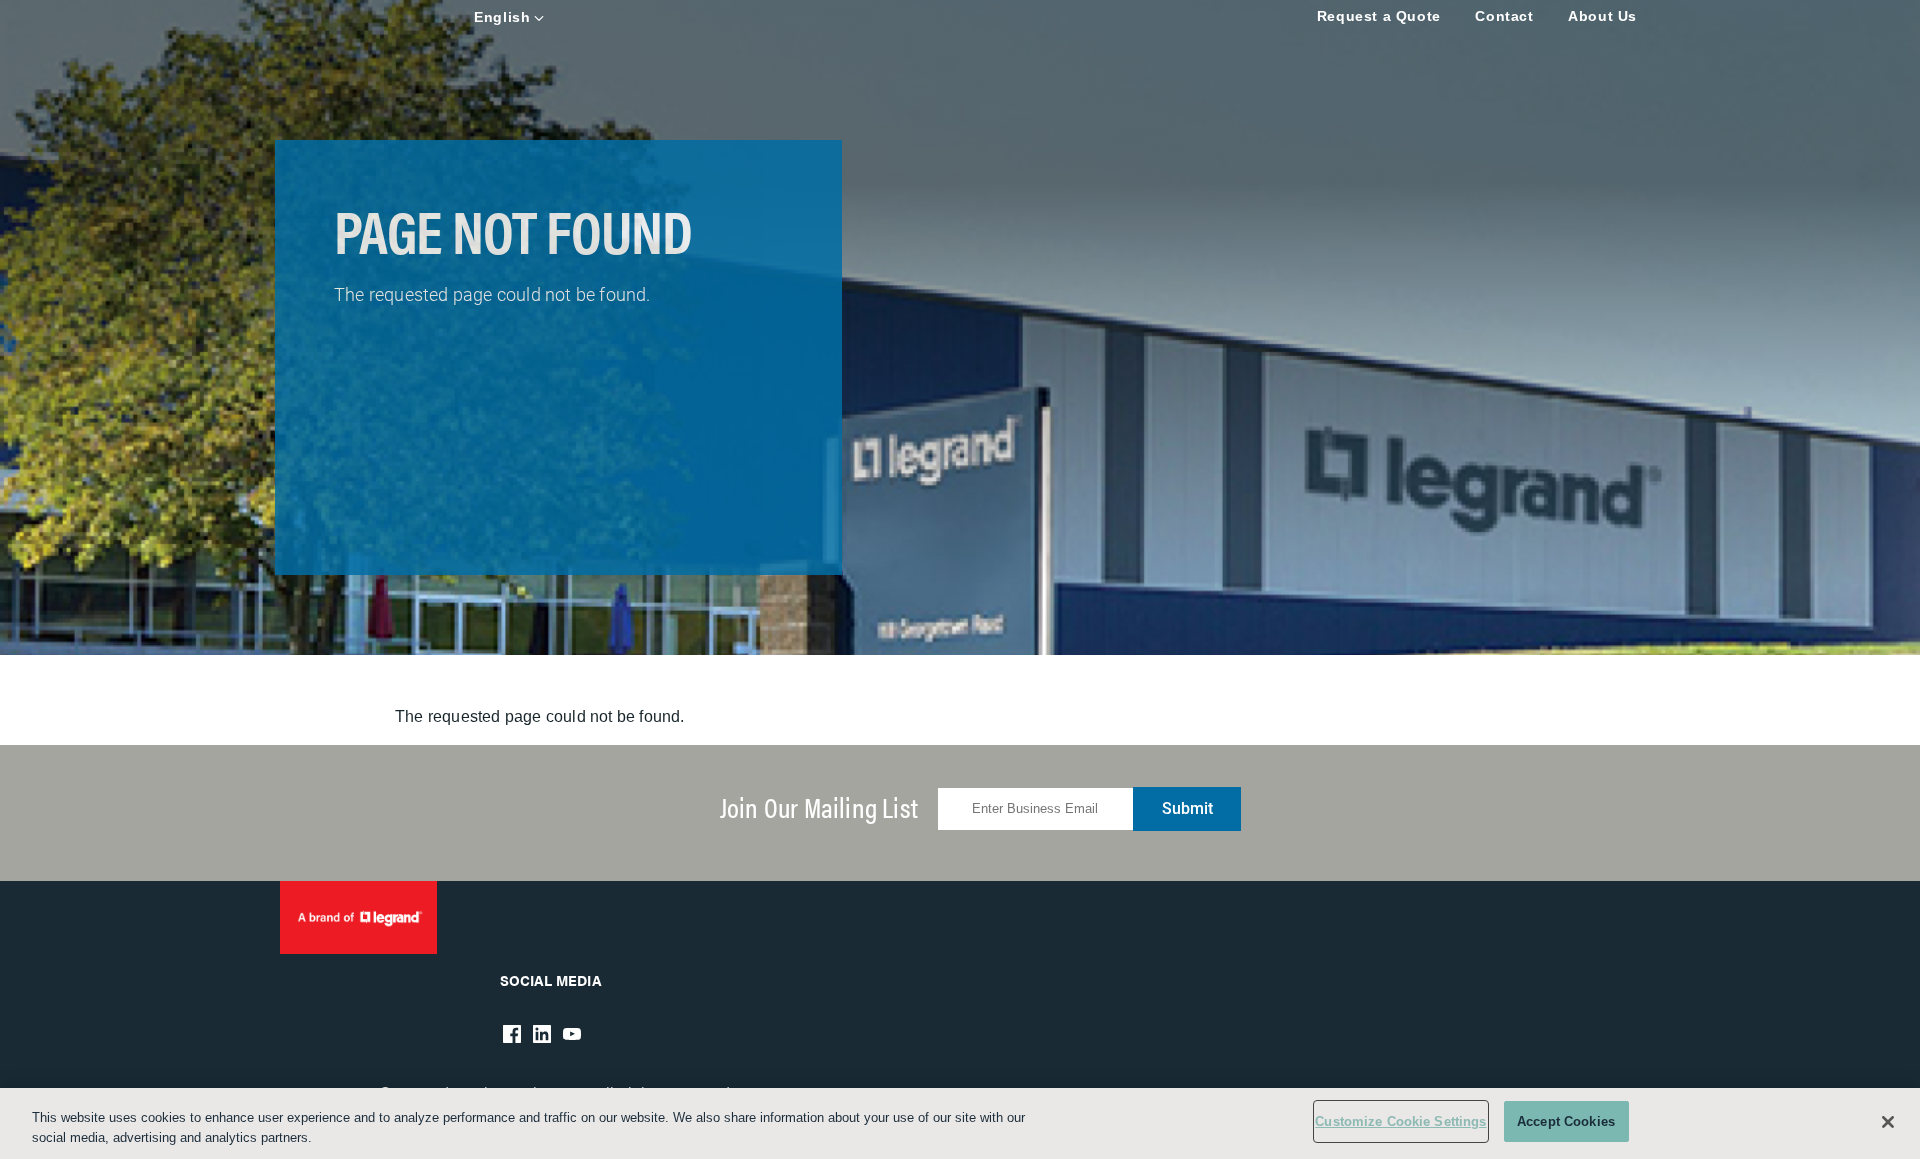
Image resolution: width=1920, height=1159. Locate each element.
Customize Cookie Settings (1400, 1121)
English (502, 17)
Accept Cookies (1566, 1121)
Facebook (512, 1034)
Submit (1187, 808)
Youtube (572, 1034)
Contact (1504, 16)
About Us (1602, 16)
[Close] (1888, 1122)
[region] (960, 1123)
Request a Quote (1379, 16)
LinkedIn (542, 1034)
